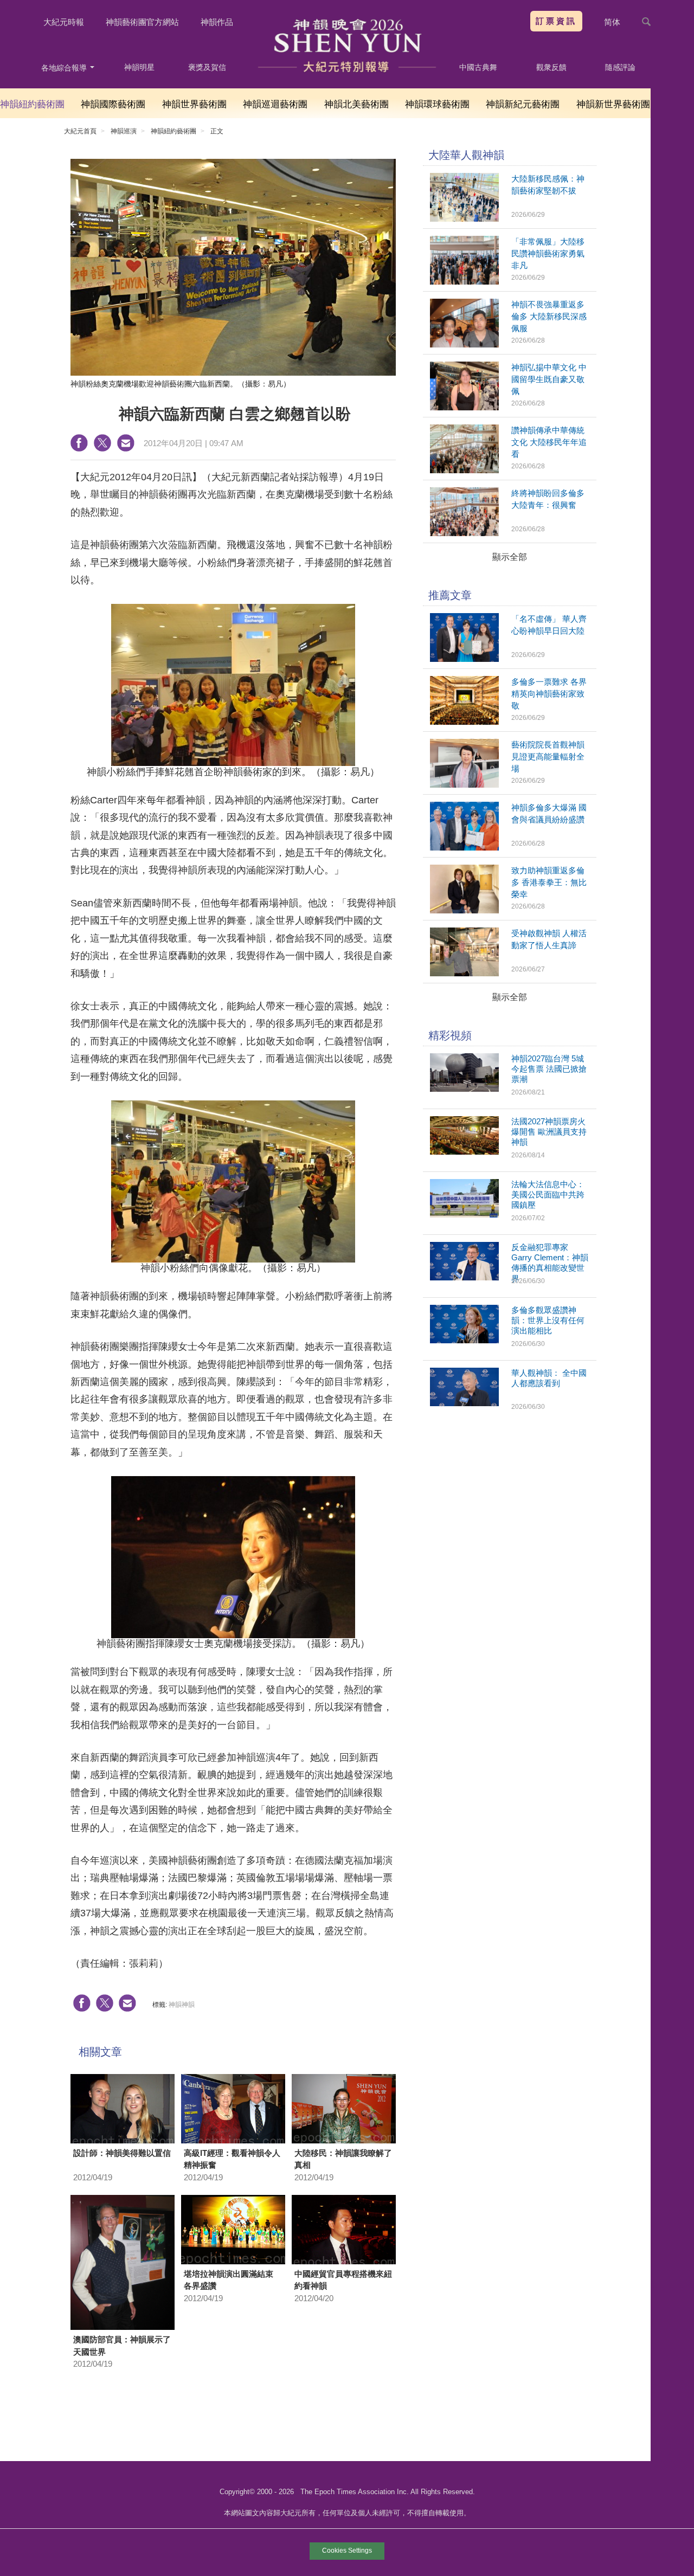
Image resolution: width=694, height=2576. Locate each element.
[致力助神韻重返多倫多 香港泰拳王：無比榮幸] (464, 910)
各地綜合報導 (65, 68)
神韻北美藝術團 (356, 104)
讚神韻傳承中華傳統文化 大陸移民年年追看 (549, 442)
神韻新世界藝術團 (613, 104)
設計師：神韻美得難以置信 (122, 2153)
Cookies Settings (347, 2551)
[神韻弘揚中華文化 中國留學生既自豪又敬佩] (464, 407)
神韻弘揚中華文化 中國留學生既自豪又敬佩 (549, 379)
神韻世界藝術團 (194, 104)
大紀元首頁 (80, 131)
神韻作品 (217, 22)
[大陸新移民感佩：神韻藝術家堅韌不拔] (464, 219)
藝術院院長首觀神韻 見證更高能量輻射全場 (548, 756)
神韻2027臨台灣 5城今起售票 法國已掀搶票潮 (549, 1069)
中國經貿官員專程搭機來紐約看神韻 (343, 2280)
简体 (612, 22)
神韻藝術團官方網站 (142, 22)
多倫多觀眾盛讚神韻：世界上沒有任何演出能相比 (548, 1320)
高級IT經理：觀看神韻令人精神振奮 (232, 2159)
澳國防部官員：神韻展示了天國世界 (122, 2346)
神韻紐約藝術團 (32, 104)
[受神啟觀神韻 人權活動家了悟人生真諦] (464, 973)
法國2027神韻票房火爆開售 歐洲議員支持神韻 (549, 1132)
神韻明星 (139, 67)
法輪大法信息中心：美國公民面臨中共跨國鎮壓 (548, 1194)
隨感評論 (620, 67)
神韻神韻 (182, 2005)
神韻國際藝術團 (113, 104)
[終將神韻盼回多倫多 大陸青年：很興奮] (464, 533)
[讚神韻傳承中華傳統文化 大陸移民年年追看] (464, 470)
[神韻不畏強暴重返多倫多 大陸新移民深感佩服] (464, 344)
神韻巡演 (124, 131)
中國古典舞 (478, 67)
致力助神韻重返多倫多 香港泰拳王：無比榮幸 (549, 882)
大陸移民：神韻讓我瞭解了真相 (343, 2159)
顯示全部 (510, 557)
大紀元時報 (64, 22)
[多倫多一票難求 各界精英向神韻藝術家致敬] (464, 722)
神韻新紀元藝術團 (523, 104)
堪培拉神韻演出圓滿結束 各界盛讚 (229, 2280)
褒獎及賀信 (207, 67)
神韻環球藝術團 (437, 104)
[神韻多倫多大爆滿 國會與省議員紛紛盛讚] (464, 848)
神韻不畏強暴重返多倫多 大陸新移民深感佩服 (549, 316)
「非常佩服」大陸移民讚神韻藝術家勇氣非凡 (548, 253)
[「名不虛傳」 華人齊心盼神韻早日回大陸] (464, 659)
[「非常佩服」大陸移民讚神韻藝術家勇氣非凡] (464, 282)
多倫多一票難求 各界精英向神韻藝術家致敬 (549, 694)
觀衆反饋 (551, 67)
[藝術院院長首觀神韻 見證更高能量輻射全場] (464, 785)
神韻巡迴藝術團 (275, 104)
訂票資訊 (556, 21)
